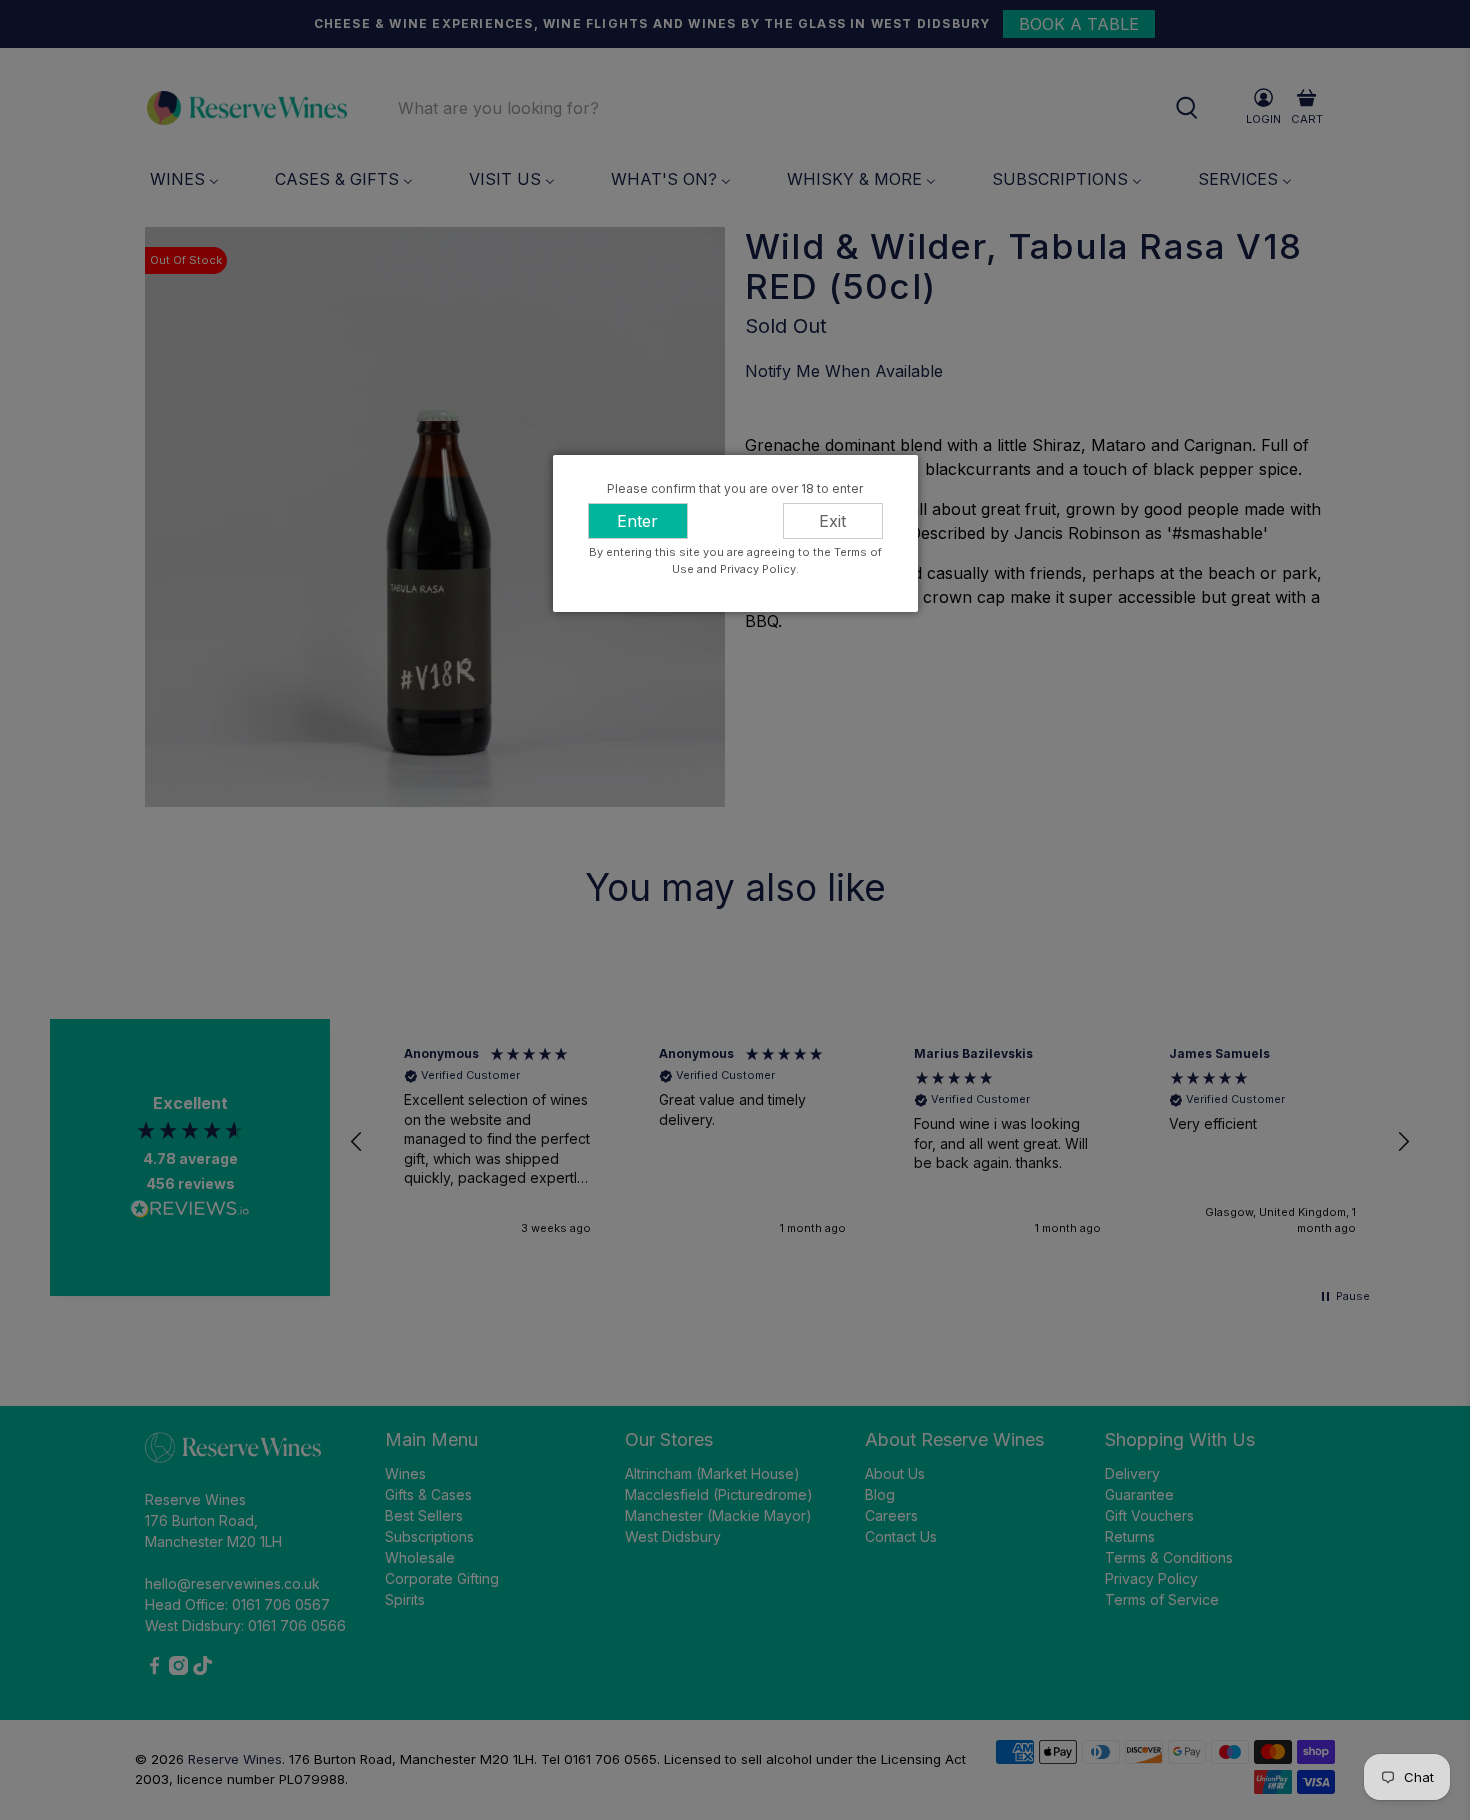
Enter (637, 521)
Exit (832, 521)
